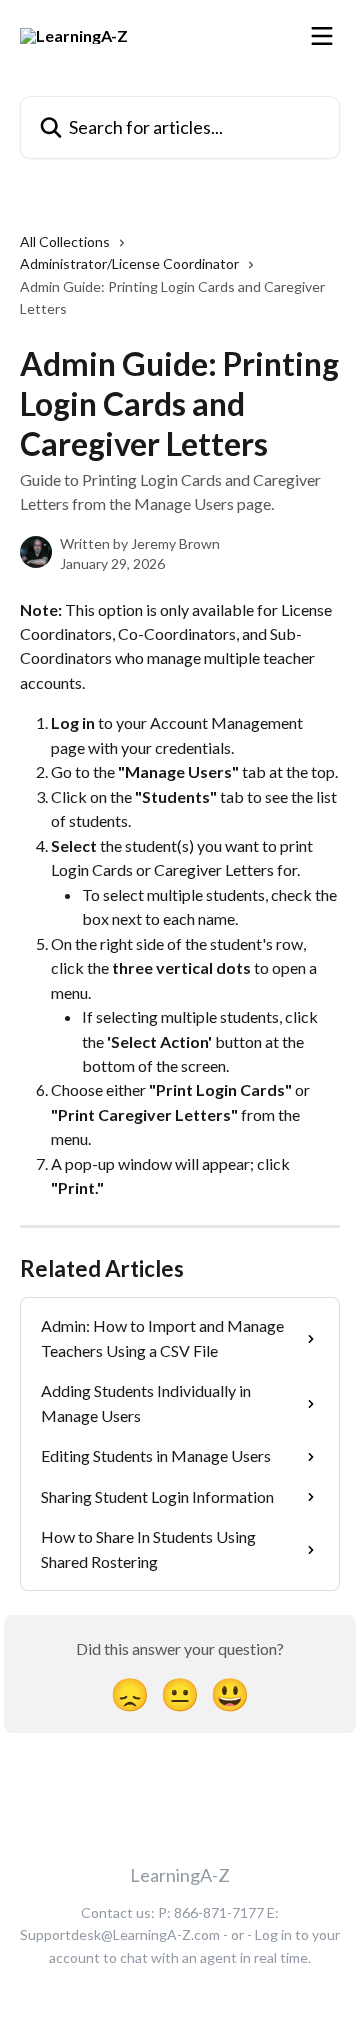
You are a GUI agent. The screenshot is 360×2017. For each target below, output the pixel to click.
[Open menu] (322, 36)
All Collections (65, 241)
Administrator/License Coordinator (129, 263)
